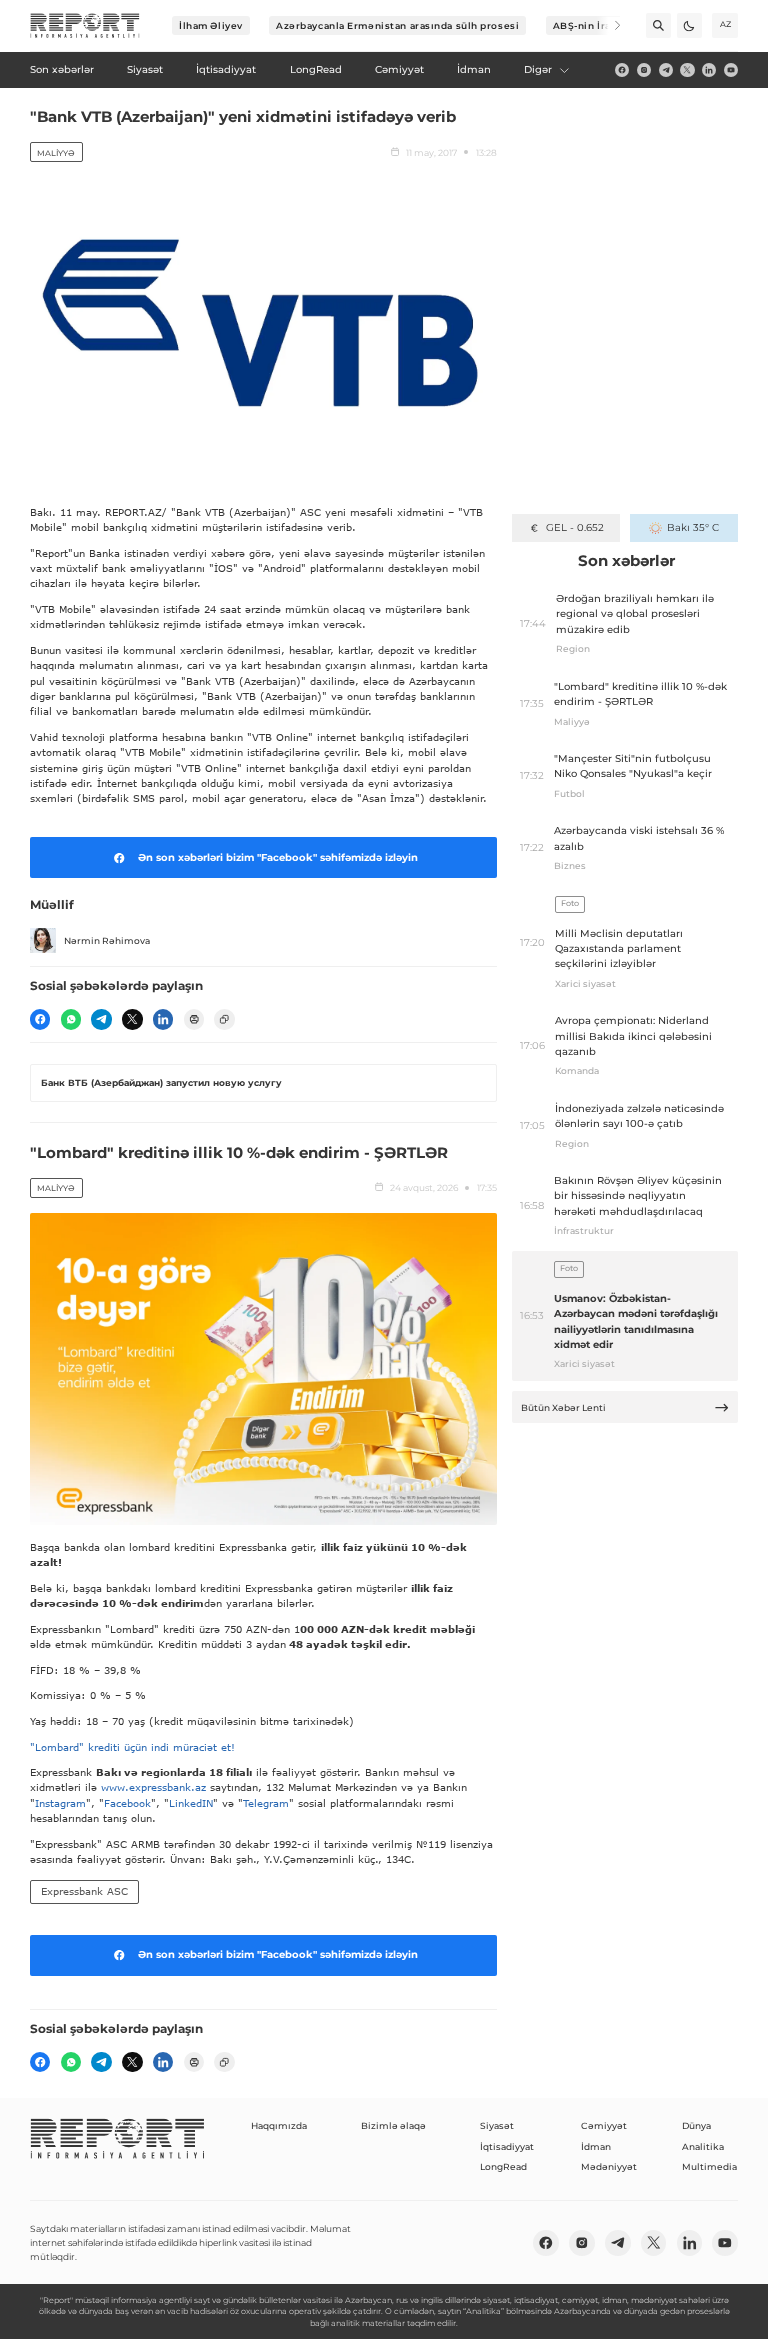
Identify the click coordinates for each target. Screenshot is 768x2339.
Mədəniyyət (609, 2166)
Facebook (127, 1803)
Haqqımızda (279, 2125)
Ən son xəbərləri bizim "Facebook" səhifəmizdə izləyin (278, 857)
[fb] (622, 70)
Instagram (60, 1803)
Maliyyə (56, 153)
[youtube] (731, 70)
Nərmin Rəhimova (107, 940)
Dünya (696, 2125)
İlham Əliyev (211, 25)
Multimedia (709, 2166)
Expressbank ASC (84, 1891)
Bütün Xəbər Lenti (563, 1407)
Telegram (266, 1803)
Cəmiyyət (604, 2125)
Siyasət (497, 2125)
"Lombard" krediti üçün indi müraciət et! (132, 1747)
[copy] (224, 1019)
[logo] (85, 26)
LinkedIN (191, 1803)
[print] (194, 1019)
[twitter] (687, 70)
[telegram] (666, 70)
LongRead (503, 2166)
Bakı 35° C (692, 527)
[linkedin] (709, 70)
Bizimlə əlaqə (393, 2125)
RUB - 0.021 (574, 527)
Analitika (703, 2146)
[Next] (608, 25)
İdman (596, 2146)
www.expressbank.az (153, 1787)
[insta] (644, 70)
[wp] (71, 1019)
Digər (538, 69)
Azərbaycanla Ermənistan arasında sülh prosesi (397, 25)
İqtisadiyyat (507, 2146)
